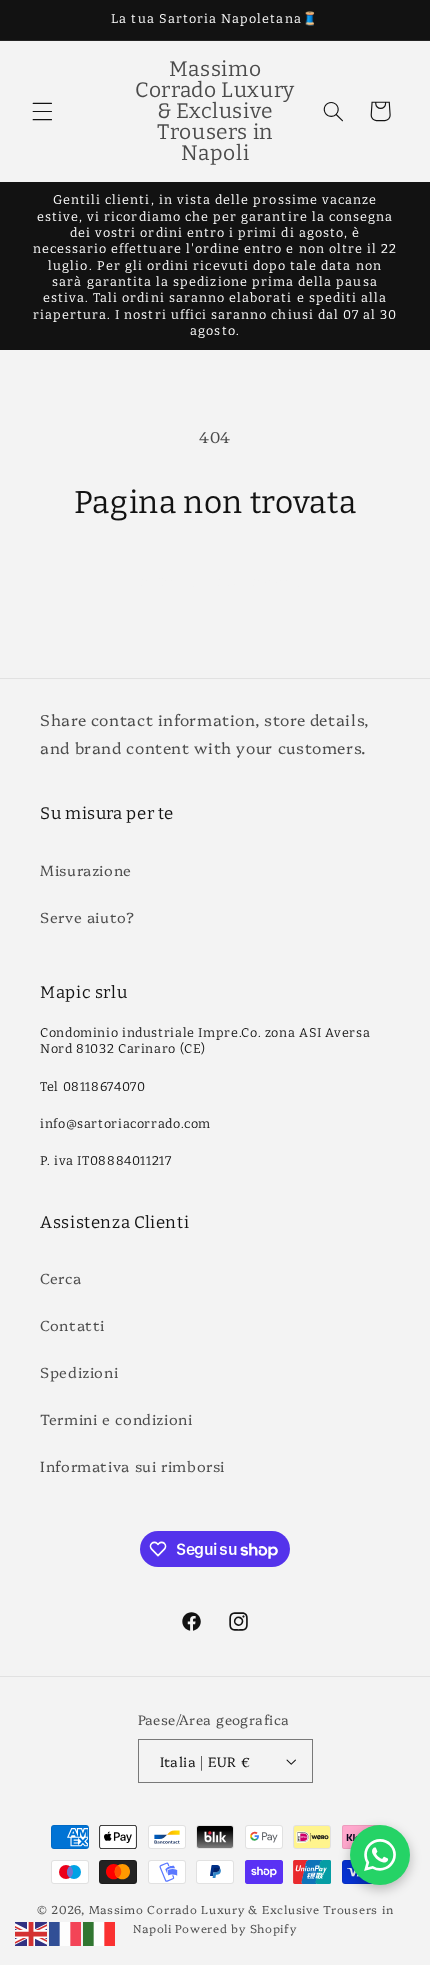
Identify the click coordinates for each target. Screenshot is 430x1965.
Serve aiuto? (87, 916)
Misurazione (86, 869)
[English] (32, 1931)
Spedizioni (79, 1371)
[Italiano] (100, 1931)
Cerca (60, 1277)
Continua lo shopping (215, 579)
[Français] (66, 1931)
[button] (42, 111)
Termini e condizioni (116, 1418)
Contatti (72, 1324)
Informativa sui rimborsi (132, 1465)
